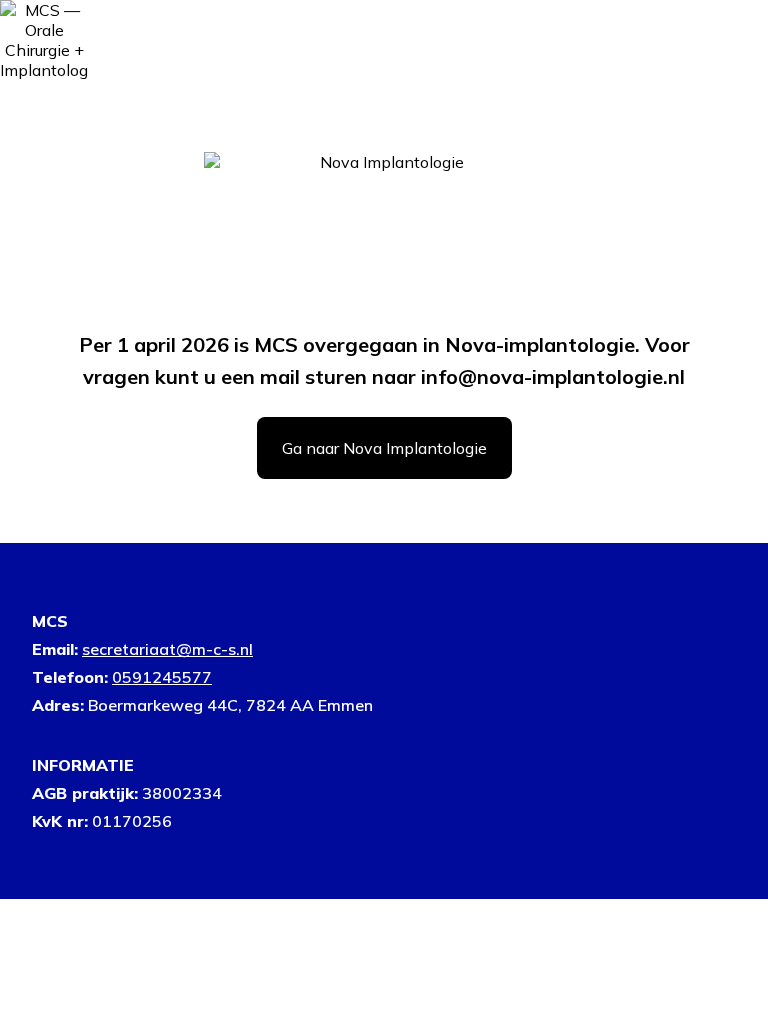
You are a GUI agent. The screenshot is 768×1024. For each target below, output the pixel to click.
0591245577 (162, 677)
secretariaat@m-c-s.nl (167, 649)
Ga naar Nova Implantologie (384, 448)
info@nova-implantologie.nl (553, 376)
